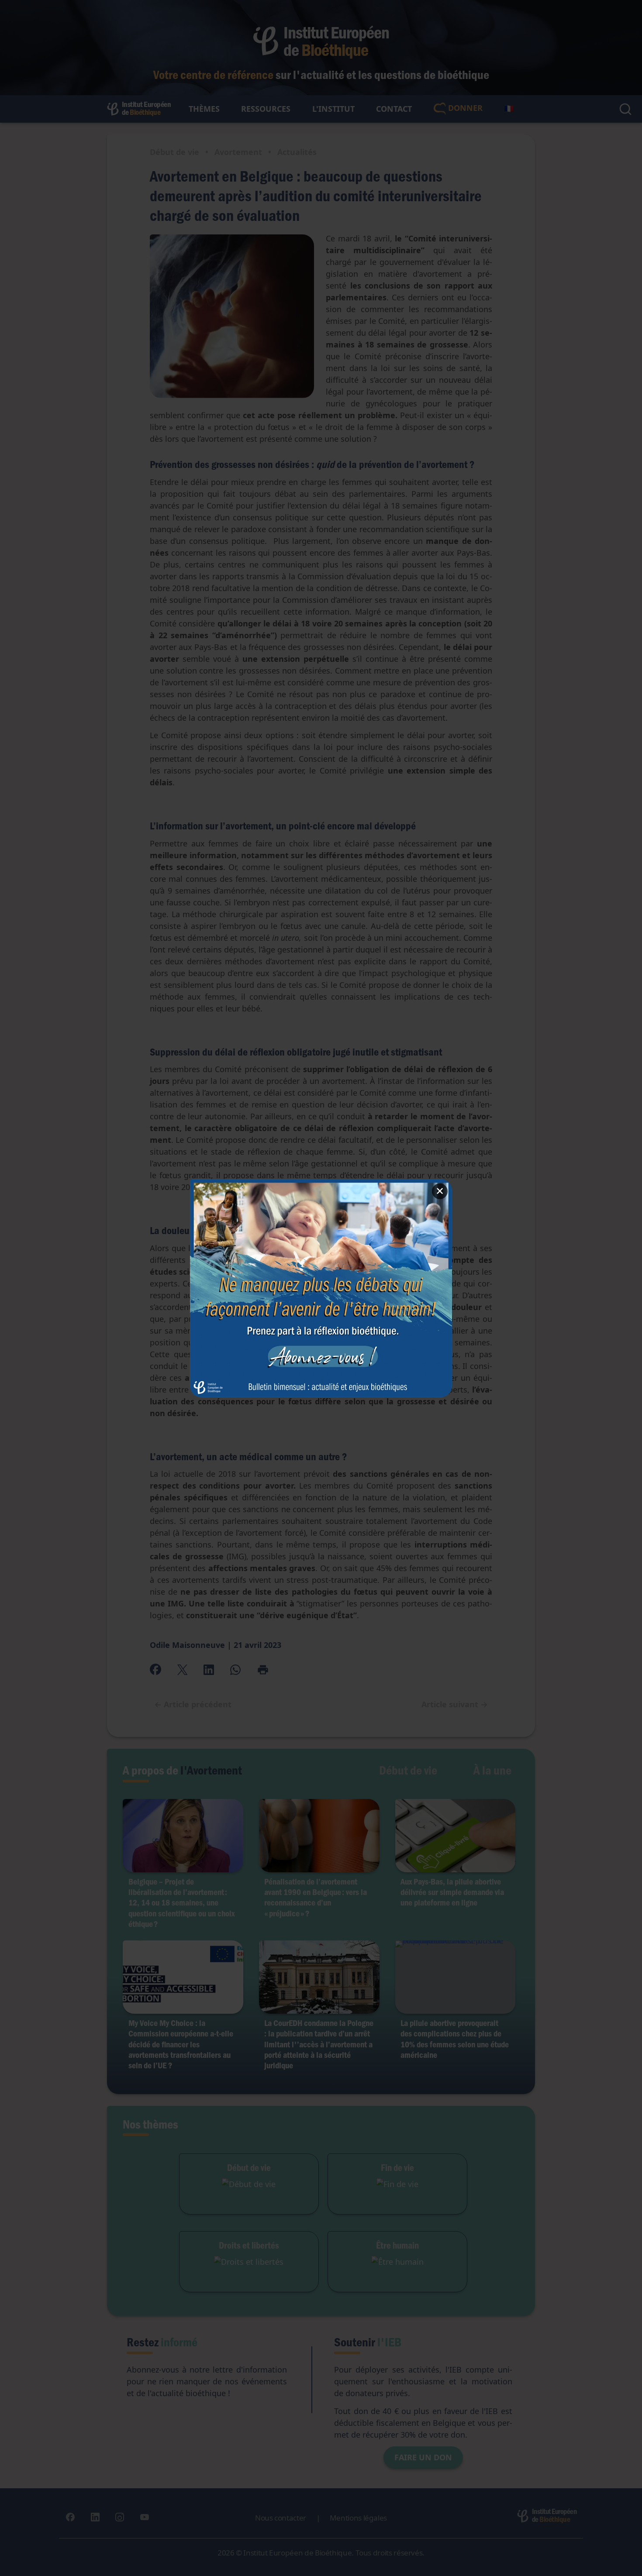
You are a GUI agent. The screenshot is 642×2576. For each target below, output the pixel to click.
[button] (321, 1288)
